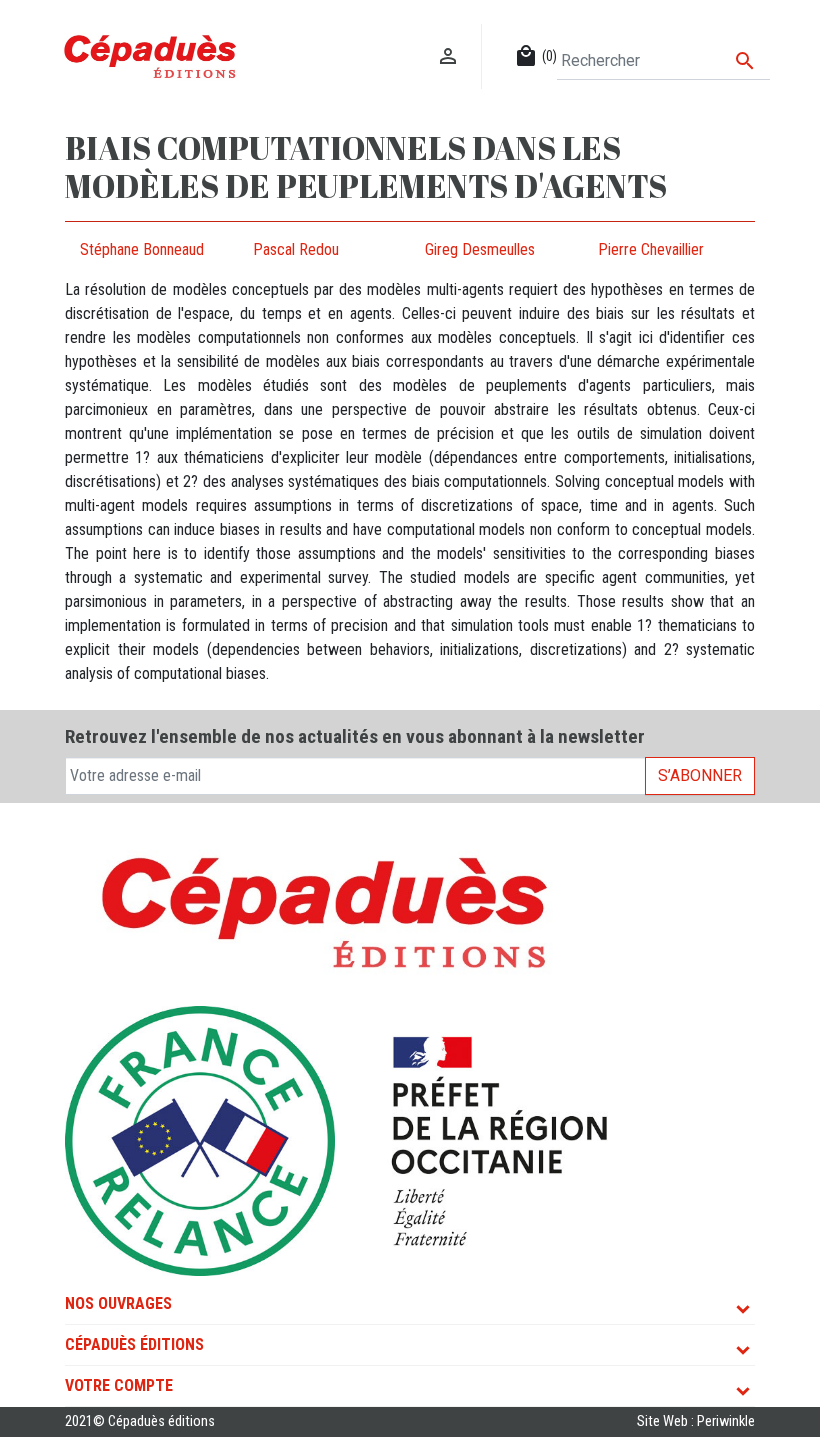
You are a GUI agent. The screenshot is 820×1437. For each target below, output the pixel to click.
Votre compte (119, 1385)
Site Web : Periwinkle (696, 1421)
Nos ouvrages (118, 1303)
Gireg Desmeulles (480, 249)
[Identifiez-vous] (448, 35)
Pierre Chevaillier (651, 249)
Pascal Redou (296, 249)
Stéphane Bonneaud (142, 249)
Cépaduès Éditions (134, 1344)
